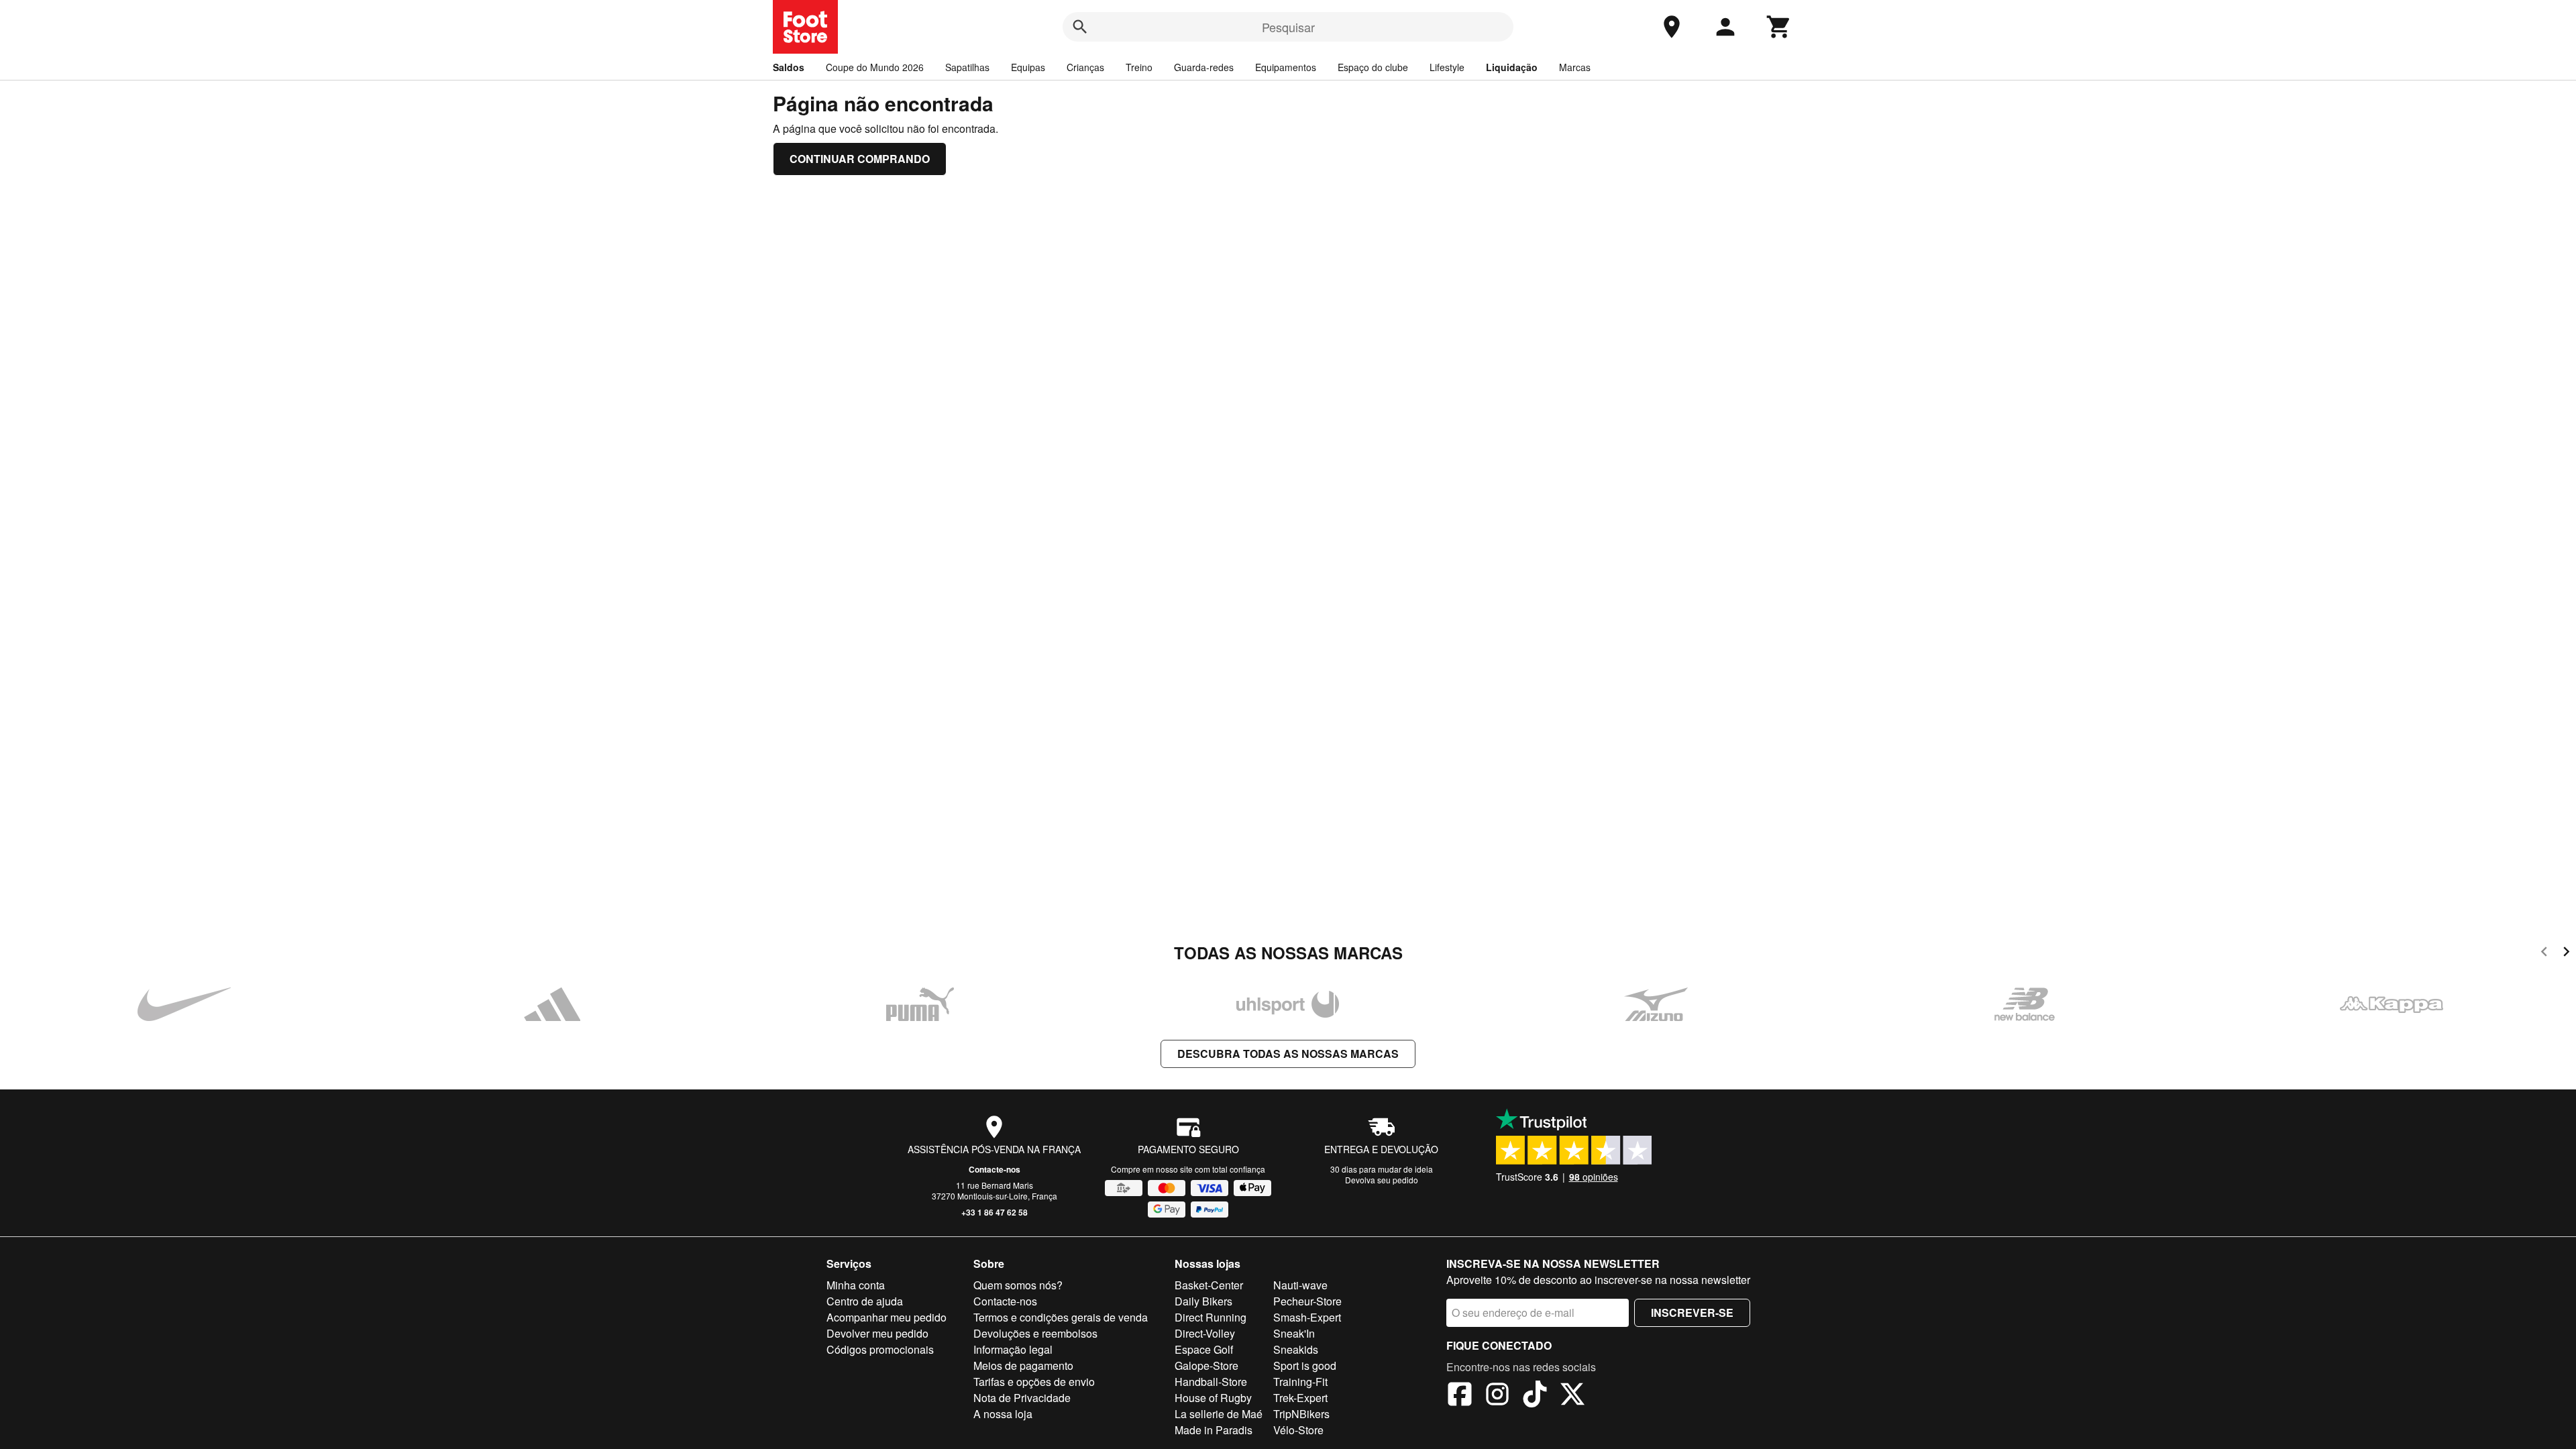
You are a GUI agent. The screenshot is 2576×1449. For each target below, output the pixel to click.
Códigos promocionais (880, 1349)
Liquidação (1512, 67)
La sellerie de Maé (1219, 1414)
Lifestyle (1447, 67)
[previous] (2544, 954)
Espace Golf (1204, 1349)
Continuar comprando (860, 159)
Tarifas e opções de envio (1034, 1382)
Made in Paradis (1214, 1430)
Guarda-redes (1204, 67)
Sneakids (1296, 1349)
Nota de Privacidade (1022, 1398)
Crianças (1085, 67)
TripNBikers (1301, 1414)
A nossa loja (1003, 1414)
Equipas (1028, 67)
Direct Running (1211, 1317)
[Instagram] (1497, 1396)
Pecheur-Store (1307, 1301)
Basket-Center (1209, 1285)
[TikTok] (1535, 1396)
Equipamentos (1286, 67)
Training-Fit (1300, 1382)
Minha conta (856, 1285)
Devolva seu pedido (1382, 1180)
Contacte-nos (995, 1169)
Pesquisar (1288, 27)
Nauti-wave (1300, 1285)
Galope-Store (1206, 1365)
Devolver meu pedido (877, 1333)
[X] (1572, 1396)
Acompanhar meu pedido (887, 1317)
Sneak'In (1294, 1333)
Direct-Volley (1205, 1333)
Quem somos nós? (1018, 1285)
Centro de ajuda (865, 1301)
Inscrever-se (1692, 1312)
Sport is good (1305, 1365)
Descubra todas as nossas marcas (1288, 1054)
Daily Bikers (1203, 1301)
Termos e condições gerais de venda (1061, 1317)
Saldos (789, 67)
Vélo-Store (1298, 1430)
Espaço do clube (1373, 67)
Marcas (1575, 67)
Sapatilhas (967, 67)
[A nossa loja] (1672, 27)
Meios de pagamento (1023, 1365)
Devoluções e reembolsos (1035, 1333)
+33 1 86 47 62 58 (995, 1212)
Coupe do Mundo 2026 (875, 67)
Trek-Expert (1300, 1398)
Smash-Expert (1307, 1317)
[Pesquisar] (1080, 27)
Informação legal (1013, 1349)
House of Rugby (1213, 1398)
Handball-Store (1211, 1382)
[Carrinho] (1779, 27)
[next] (2566, 954)
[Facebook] (1460, 1396)
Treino (1139, 67)
